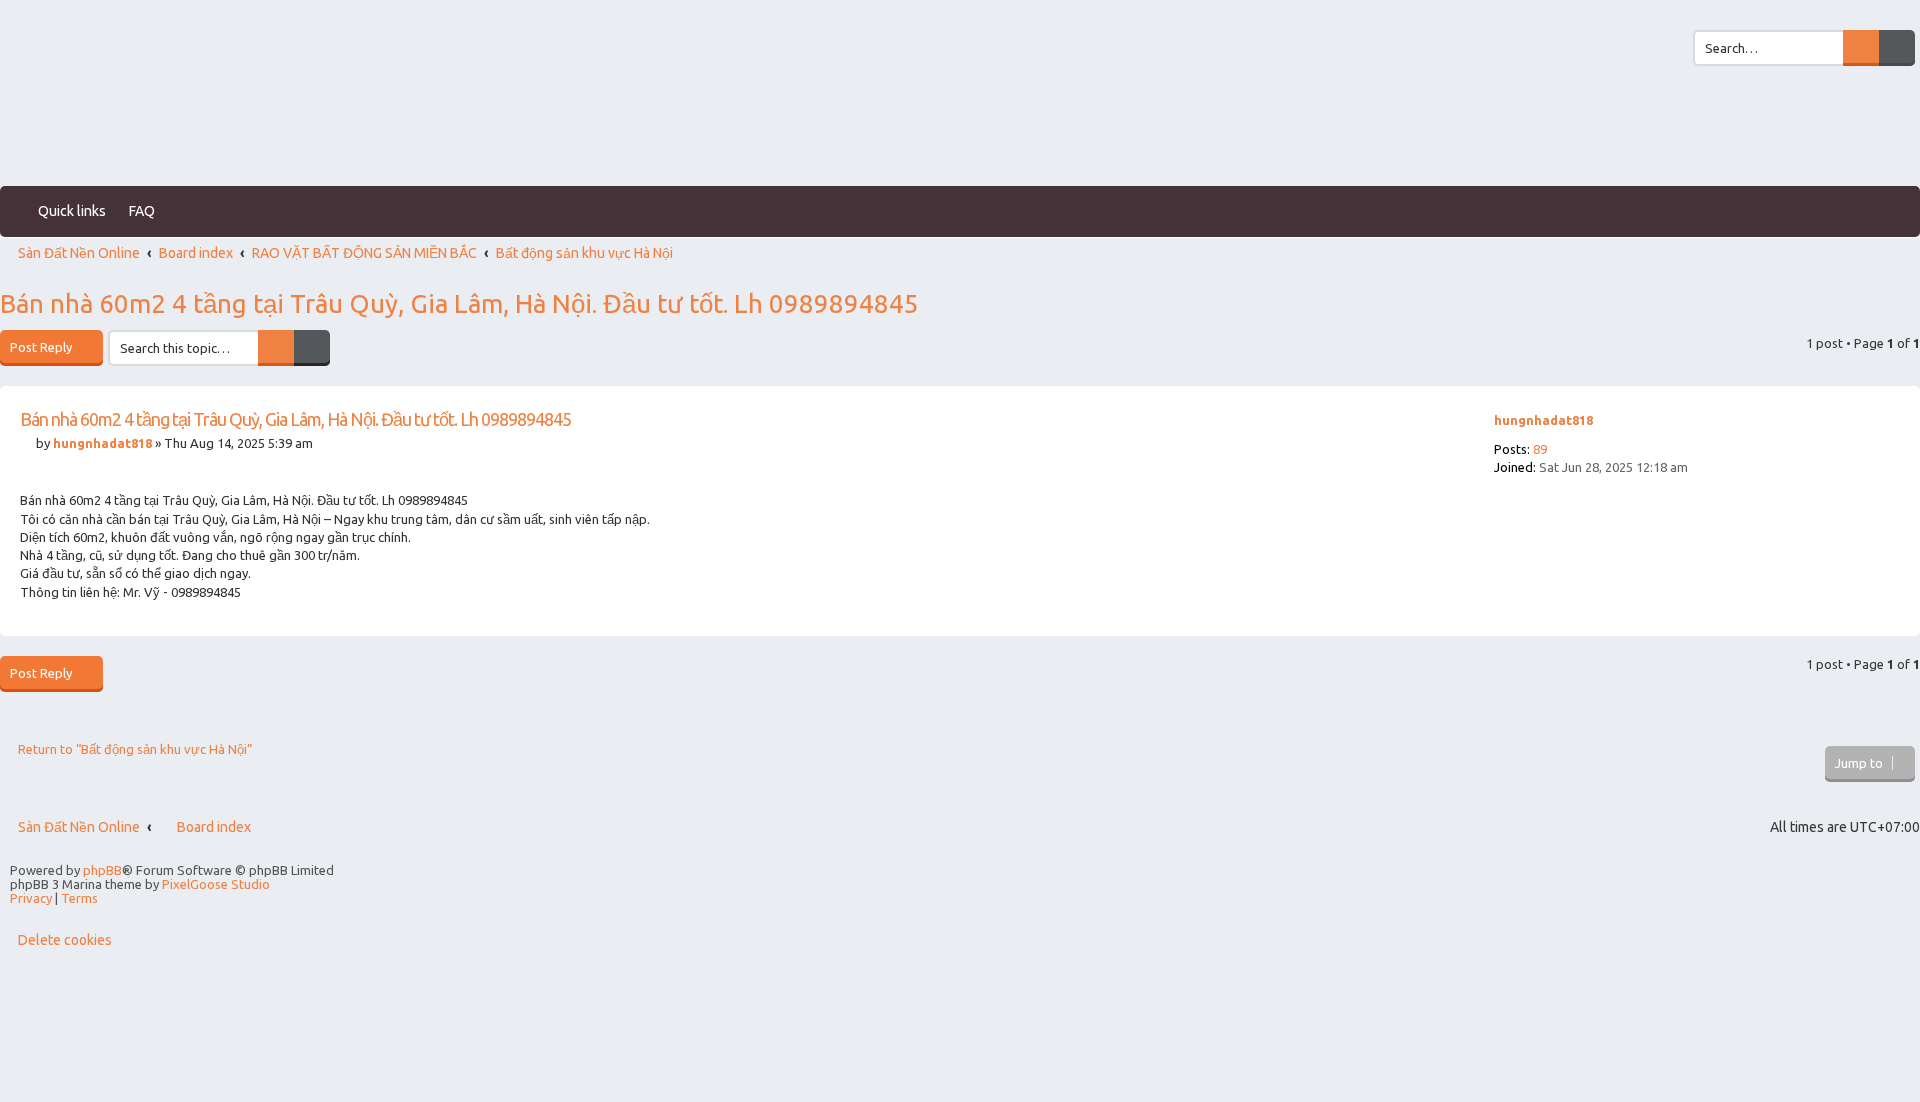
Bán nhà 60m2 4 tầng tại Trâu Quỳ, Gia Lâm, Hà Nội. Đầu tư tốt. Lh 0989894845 (459, 303)
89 (1540, 449)
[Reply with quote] (1440, 428)
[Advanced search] (1897, 48)
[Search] (1861, 48)
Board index (214, 827)
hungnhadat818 (1543, 420)
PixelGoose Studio (216, 884)
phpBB (102, 870)
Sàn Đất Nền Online (79, 827)
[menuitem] (1666, 15)
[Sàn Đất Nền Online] (82, 126)
